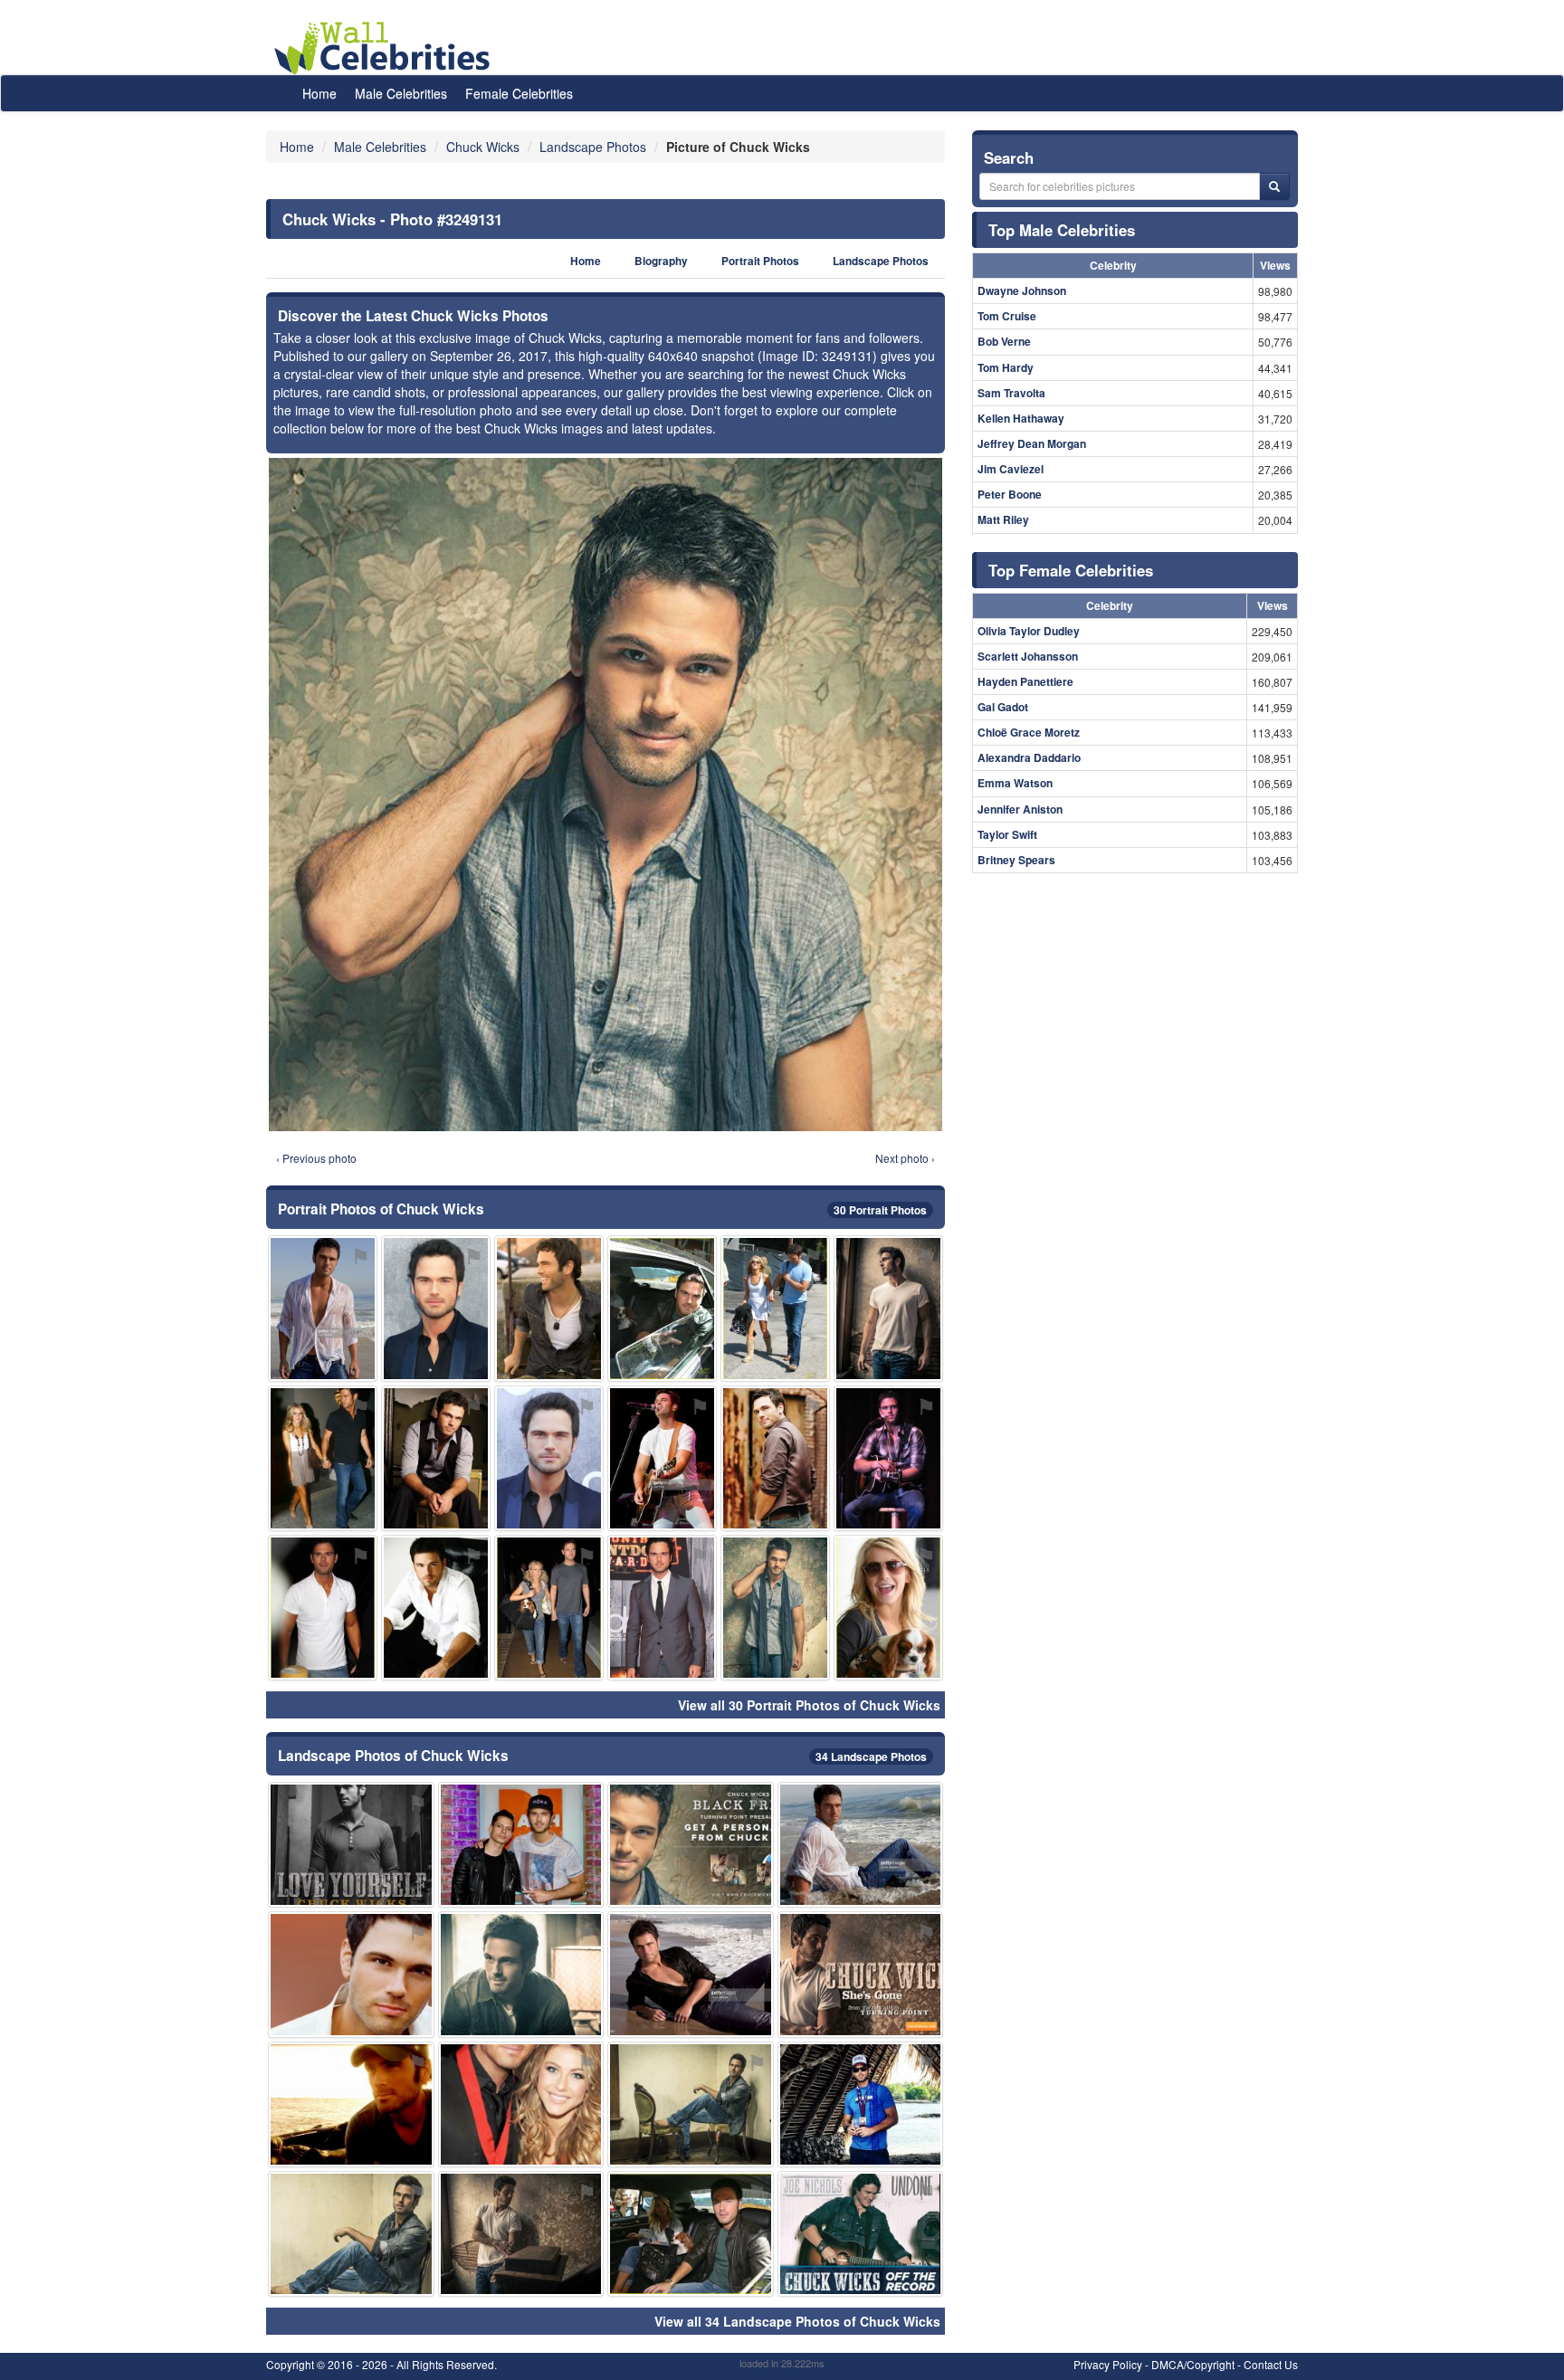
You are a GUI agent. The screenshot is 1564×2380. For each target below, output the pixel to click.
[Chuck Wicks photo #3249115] (436, 1458)
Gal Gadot (1003, 707)
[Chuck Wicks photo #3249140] (691, 2104)
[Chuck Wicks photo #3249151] (691, 2234)
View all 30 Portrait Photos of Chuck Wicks (809, 1705)
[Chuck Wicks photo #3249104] (775, 1458)
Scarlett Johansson (1028, 656)
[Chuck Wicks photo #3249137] (662, 1308)
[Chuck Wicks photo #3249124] (436, 1308)
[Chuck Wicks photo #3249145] (691, 1845)
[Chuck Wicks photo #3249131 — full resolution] (606, 795)
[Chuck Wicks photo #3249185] (521, 1845)
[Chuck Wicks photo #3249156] (861, 2234)
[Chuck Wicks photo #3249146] (549, 1458)
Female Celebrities (519, 93)
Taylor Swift (1007, 834)
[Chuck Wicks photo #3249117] (351, 2234)
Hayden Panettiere (1025, 681)
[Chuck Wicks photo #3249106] (436, 1608)
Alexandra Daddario (1029, 757)
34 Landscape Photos (871, 1756)
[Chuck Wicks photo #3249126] (521, 2104)
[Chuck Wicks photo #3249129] (521, 1974)
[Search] (1274, 186)
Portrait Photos (760, 261)
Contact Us (1271, 2364)
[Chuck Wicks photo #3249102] (775, 1608)
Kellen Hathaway (1021, 418)
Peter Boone (1010, 494)
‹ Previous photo (316, 1158)
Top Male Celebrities (1062, 230)
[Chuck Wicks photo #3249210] (323, 1458)
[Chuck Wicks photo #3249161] (888, 1608)
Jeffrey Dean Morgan (1032, 443)
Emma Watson (1015, 783)
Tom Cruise (1007, 316)
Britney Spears (1016, 860)
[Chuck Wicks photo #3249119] (888, 1458)
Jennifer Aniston (1020, 809)
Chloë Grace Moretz (1029, 732)
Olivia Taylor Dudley (1029, 631)
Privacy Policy (1108, 2364)
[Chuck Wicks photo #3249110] (888, 1308)
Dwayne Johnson (1022, 290)
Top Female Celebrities (1071, 570)
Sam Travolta (1011, 393)
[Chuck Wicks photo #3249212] (549, 1608)
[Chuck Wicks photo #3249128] (323, 1608)
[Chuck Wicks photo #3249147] (323, 1308)
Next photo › (905, 1158)
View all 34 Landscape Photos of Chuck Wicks (797, 2321)
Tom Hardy (1006, 367)
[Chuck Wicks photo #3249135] (521, 2234)
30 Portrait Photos (880, 1210)
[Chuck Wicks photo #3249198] (662, 1458)
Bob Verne (1004, 341)
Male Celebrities (401, 93)
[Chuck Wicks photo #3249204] (861, 2104)
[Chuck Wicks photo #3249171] (861, 1845)
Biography (661, 261)
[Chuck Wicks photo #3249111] (351, 1845)
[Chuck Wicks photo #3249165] (351, 1974)
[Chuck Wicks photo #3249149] (691, 1974)
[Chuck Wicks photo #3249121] (351, 2104)
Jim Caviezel (1011, 469)
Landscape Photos (881, 261)
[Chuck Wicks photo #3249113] (549, 1308)
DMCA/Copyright (1193, 2364)
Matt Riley (1003, 519)
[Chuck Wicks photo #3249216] (662, 1608)
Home (319, 93)
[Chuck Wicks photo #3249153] (775, 1308)
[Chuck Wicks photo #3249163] (861, 1974)
